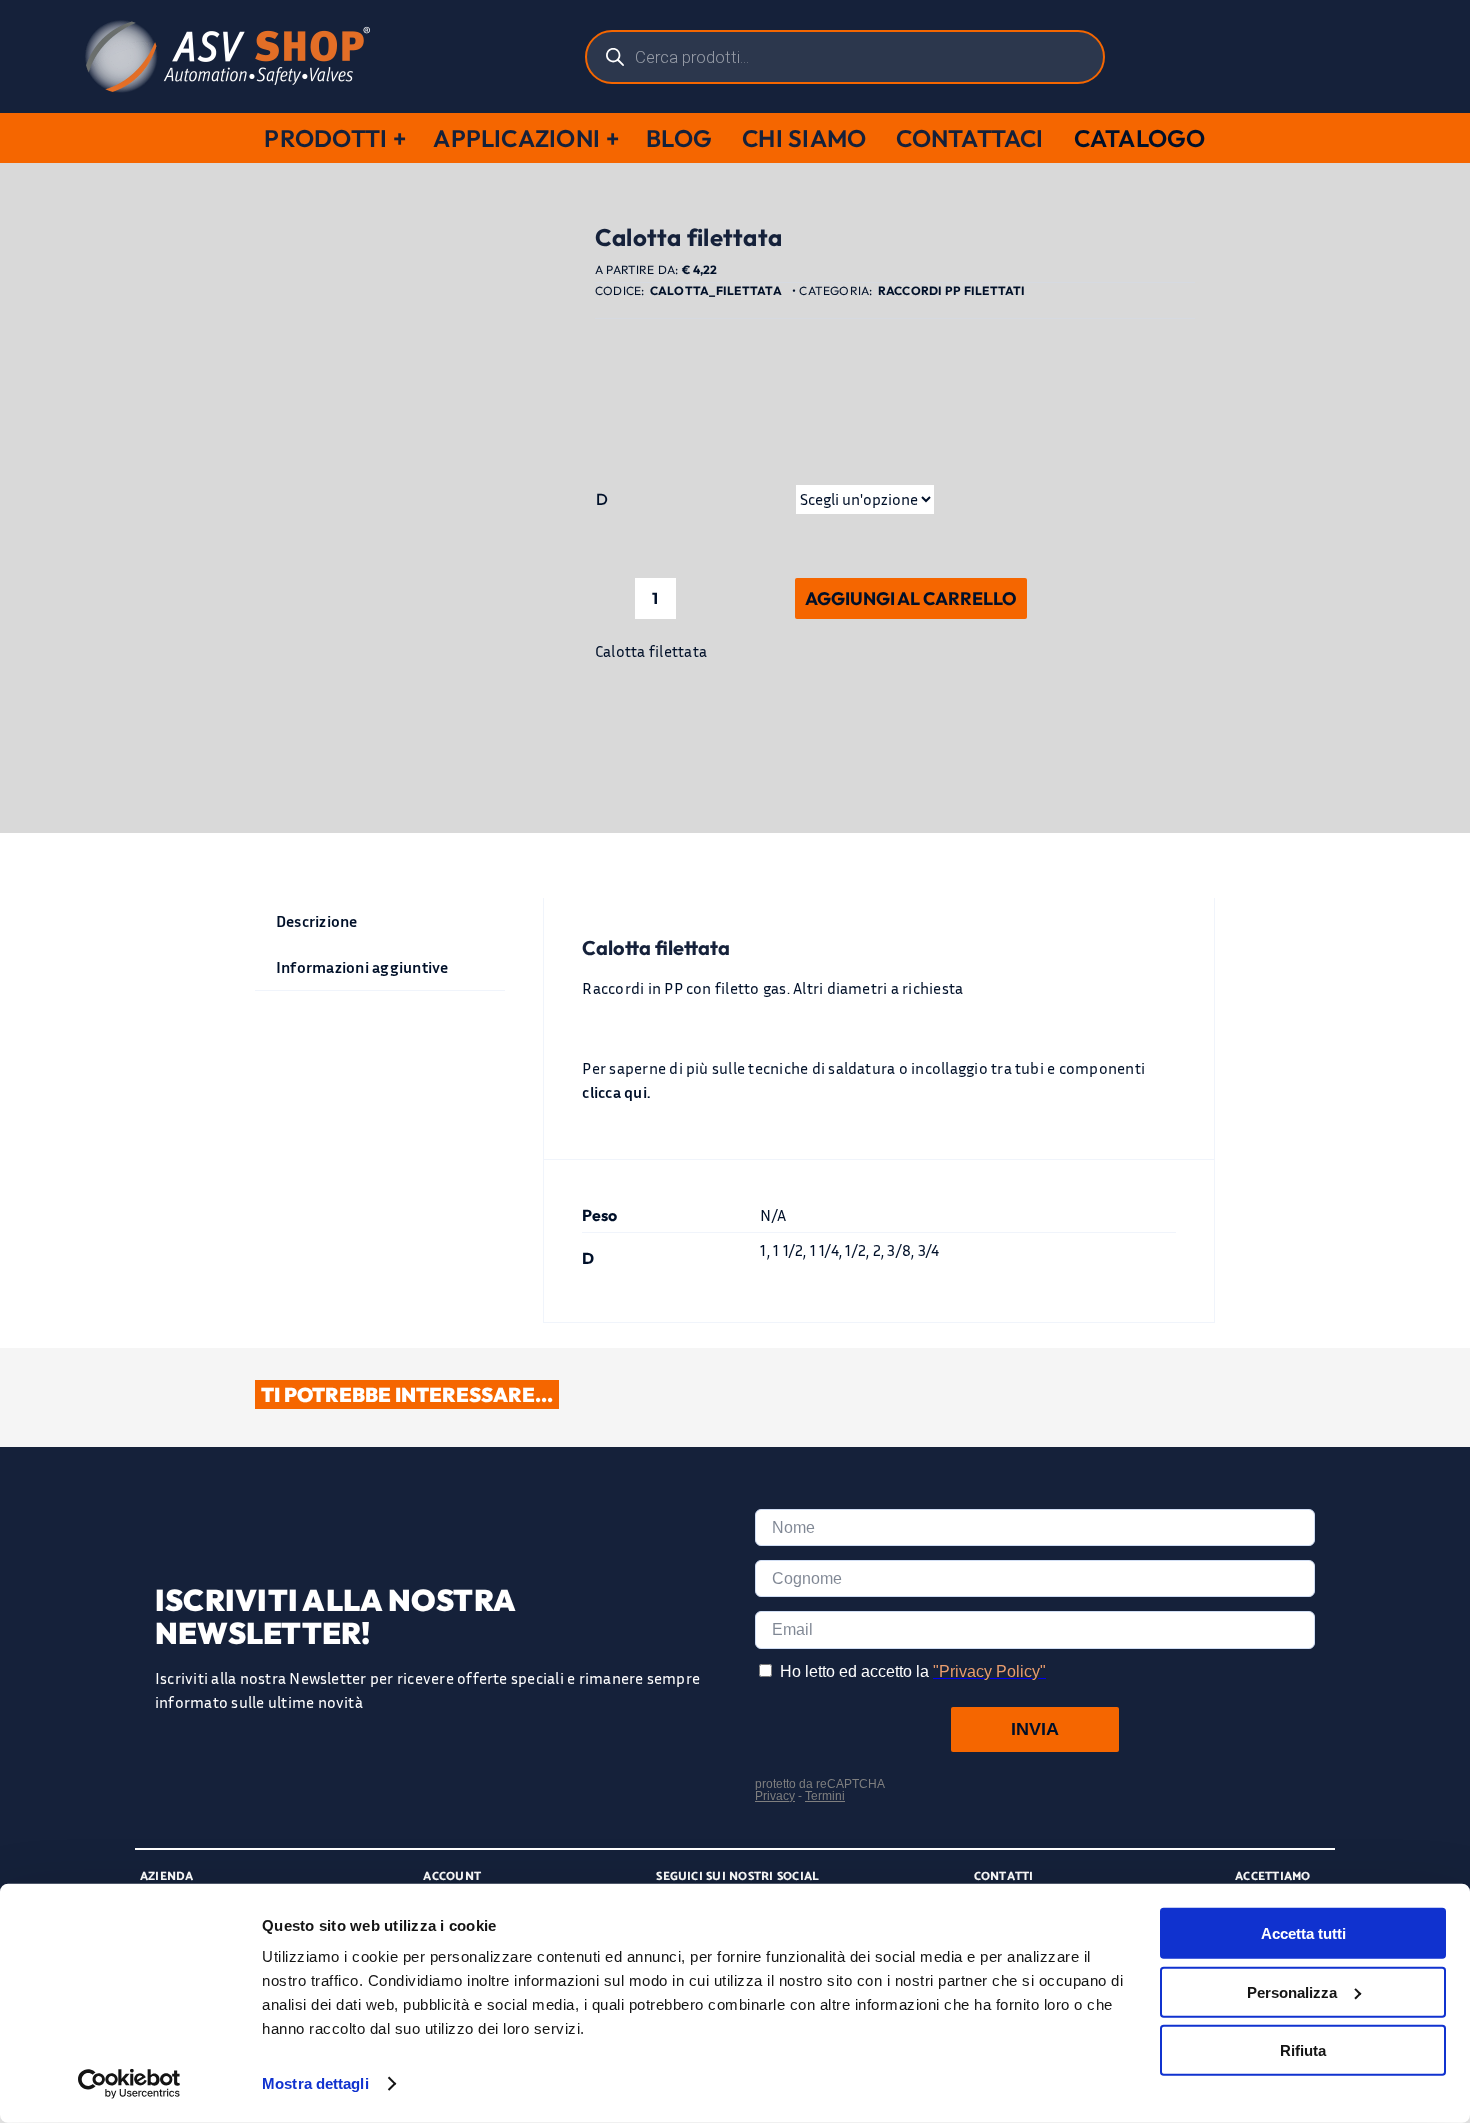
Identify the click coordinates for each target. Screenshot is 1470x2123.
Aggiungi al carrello (911, 598)
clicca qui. (616, 1092)
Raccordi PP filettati (952, 290)
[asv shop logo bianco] (227, 28)
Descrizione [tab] (317, 921)
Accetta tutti (1303, 1933)
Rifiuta (1303, 2050)
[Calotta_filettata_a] (410, 678)
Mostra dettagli (315, 2083)
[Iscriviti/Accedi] (1332, 57)
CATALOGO (1140, 138)
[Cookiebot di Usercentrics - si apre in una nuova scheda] (129, 2084)
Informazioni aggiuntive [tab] (362, 967)
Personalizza (1292, 1991)
